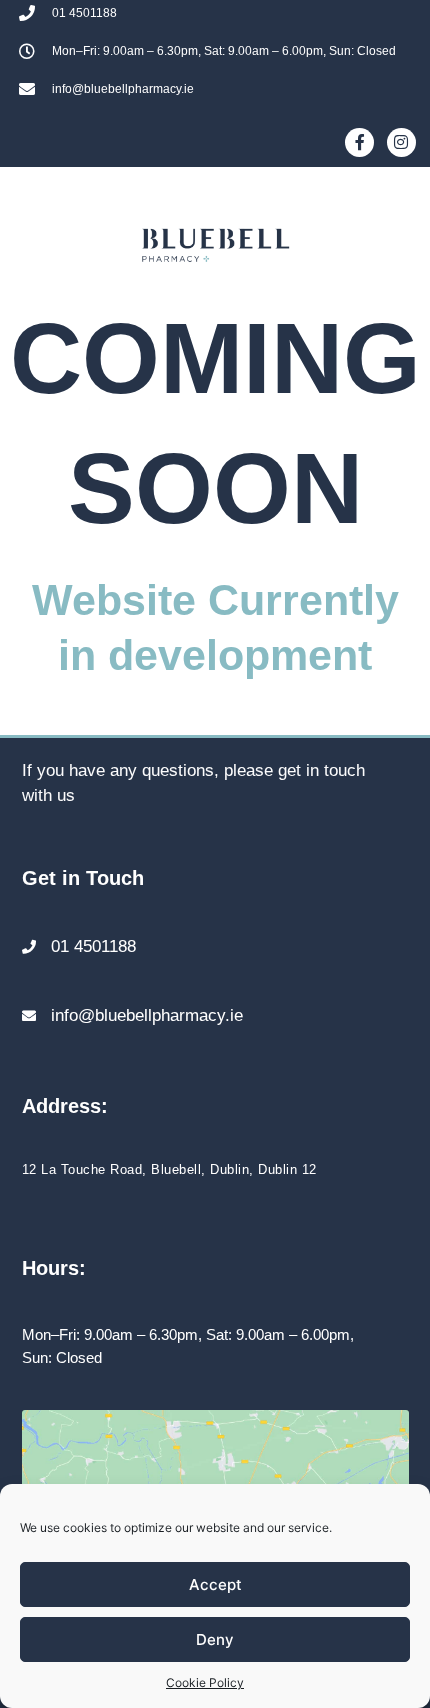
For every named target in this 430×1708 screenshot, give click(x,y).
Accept (215, 1584)
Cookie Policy (205, 1682)
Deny (215, 1639)
